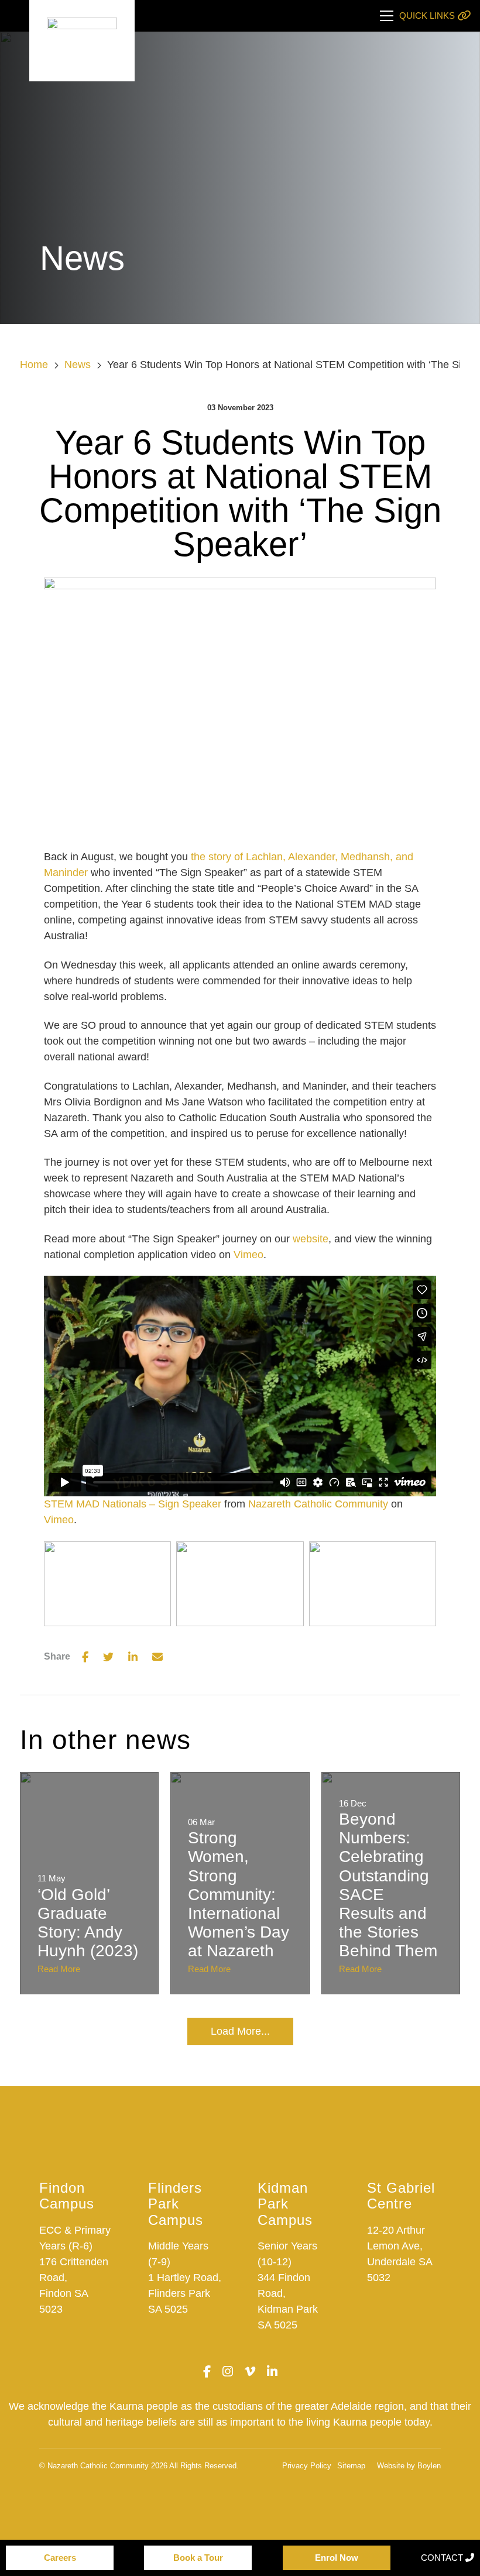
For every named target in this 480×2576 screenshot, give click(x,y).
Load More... (240, 2031)
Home (34, 365)
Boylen (429, 2466)
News (78, 365)
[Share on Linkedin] (133, 1657)
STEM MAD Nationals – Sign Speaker (133, 1504)
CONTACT (443, 2558)
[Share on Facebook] (85, 1657)
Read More (59, 1969)
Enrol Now (337, 2558)
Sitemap (351, 2466)
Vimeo (248, 1255)
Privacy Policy (307, 2466)
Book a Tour (198, 2558)
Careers (60, 2558)
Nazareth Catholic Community (318, 1504)
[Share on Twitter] (108, 1657)
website (311, 1239)
